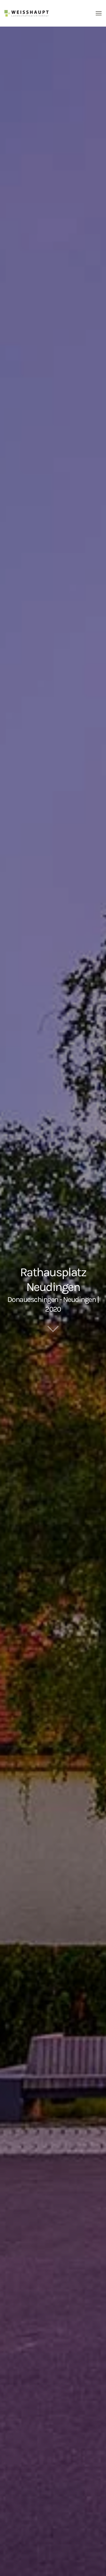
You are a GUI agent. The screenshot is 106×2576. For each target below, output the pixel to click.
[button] (99, 13)
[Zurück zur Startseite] (26, 13)
